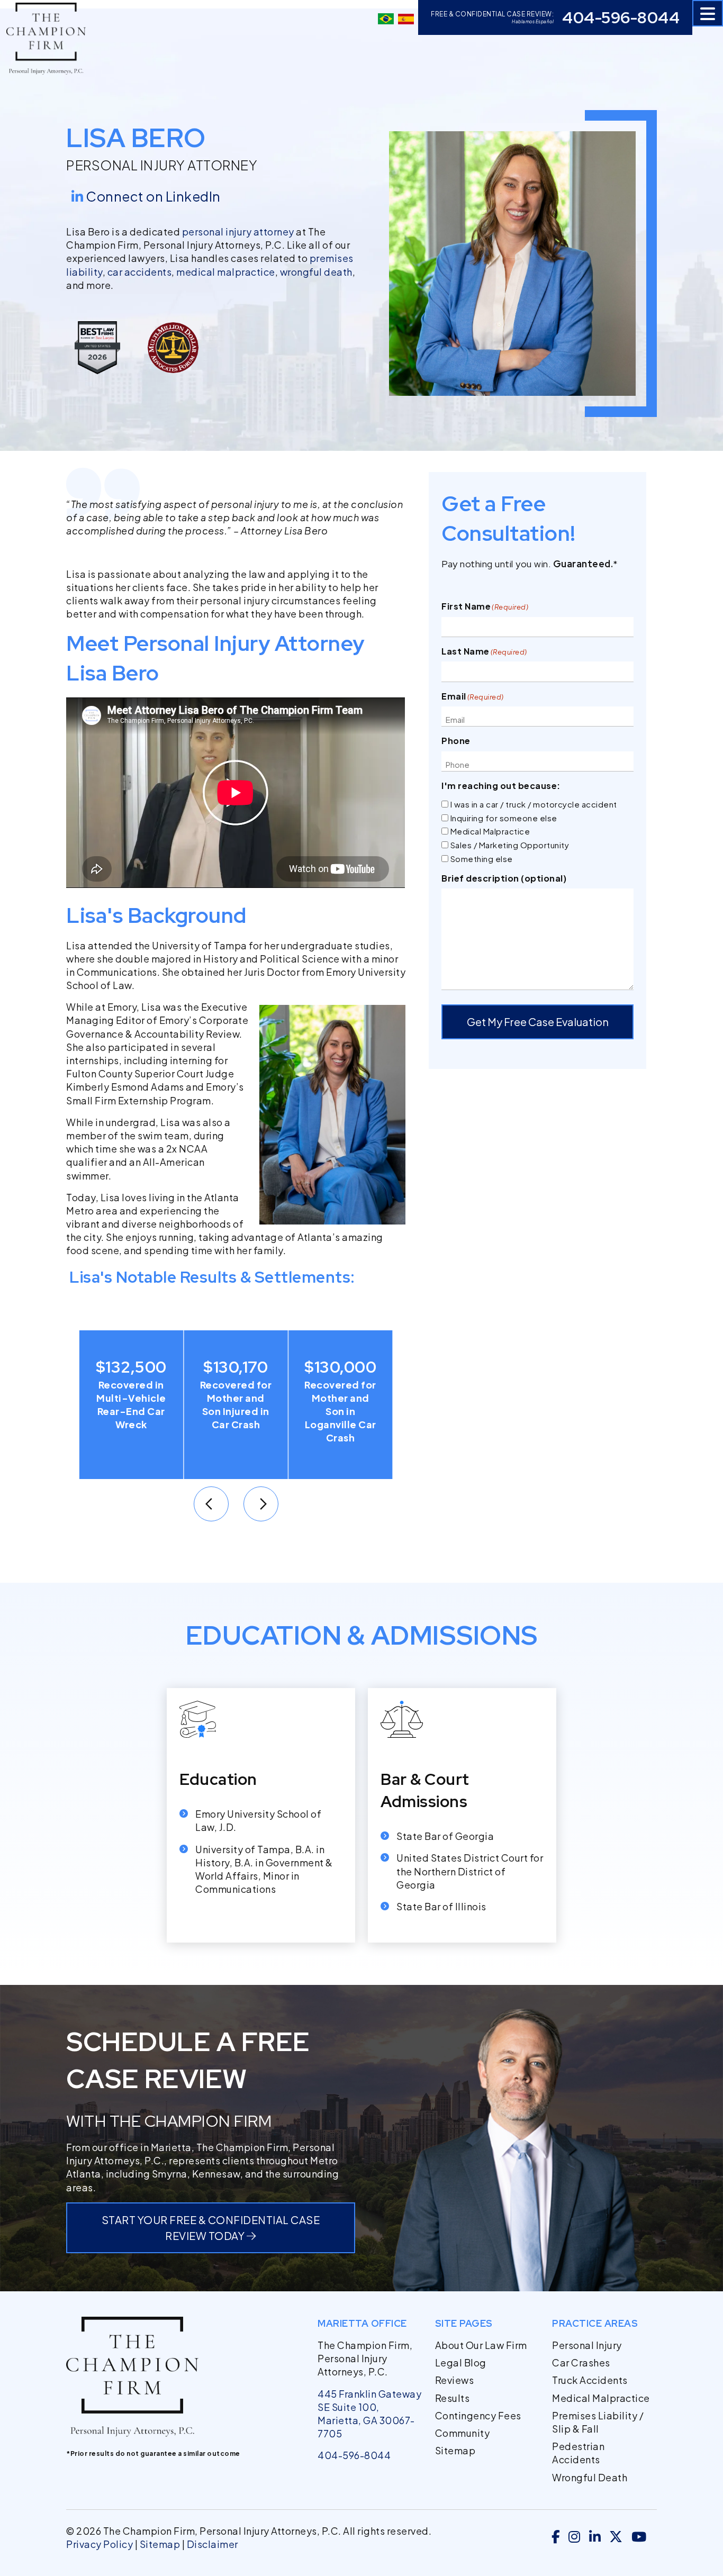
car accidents (140, 272)
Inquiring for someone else (504, 818)
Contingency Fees (478, 2415)
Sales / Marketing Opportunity (510, 845)
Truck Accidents (590, 2380)
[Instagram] (575, 2538)
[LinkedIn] (595, 2538)
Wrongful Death (590, 2477)
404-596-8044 (621, 17)
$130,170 (131, 1367)
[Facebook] (556, 2538)
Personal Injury (587, 2345)
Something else (482, 859)
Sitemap (455, 2450)
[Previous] (211, 1504)
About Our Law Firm (481, 2345)
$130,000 (236, 1367)
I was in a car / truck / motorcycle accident (534, 804)
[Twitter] (616, 2538)
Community (463, 2433)
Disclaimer (213, 2544)
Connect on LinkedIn (153, 196)
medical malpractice (226, 272)
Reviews (455, 2380)
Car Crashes (581, 2362)
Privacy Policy (100, 2544)
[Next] (261, 1504)
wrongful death (316, 272)
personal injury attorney (238, 232)
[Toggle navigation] (708, 13)
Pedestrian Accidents (578, 2453)
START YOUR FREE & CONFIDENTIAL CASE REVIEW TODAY (211, 2228)
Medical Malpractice (490, 831)
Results (453, 2398)
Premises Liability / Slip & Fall (598, 2422)
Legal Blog (461, 2362)
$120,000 (340, 1367)
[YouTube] (639, 2538)
